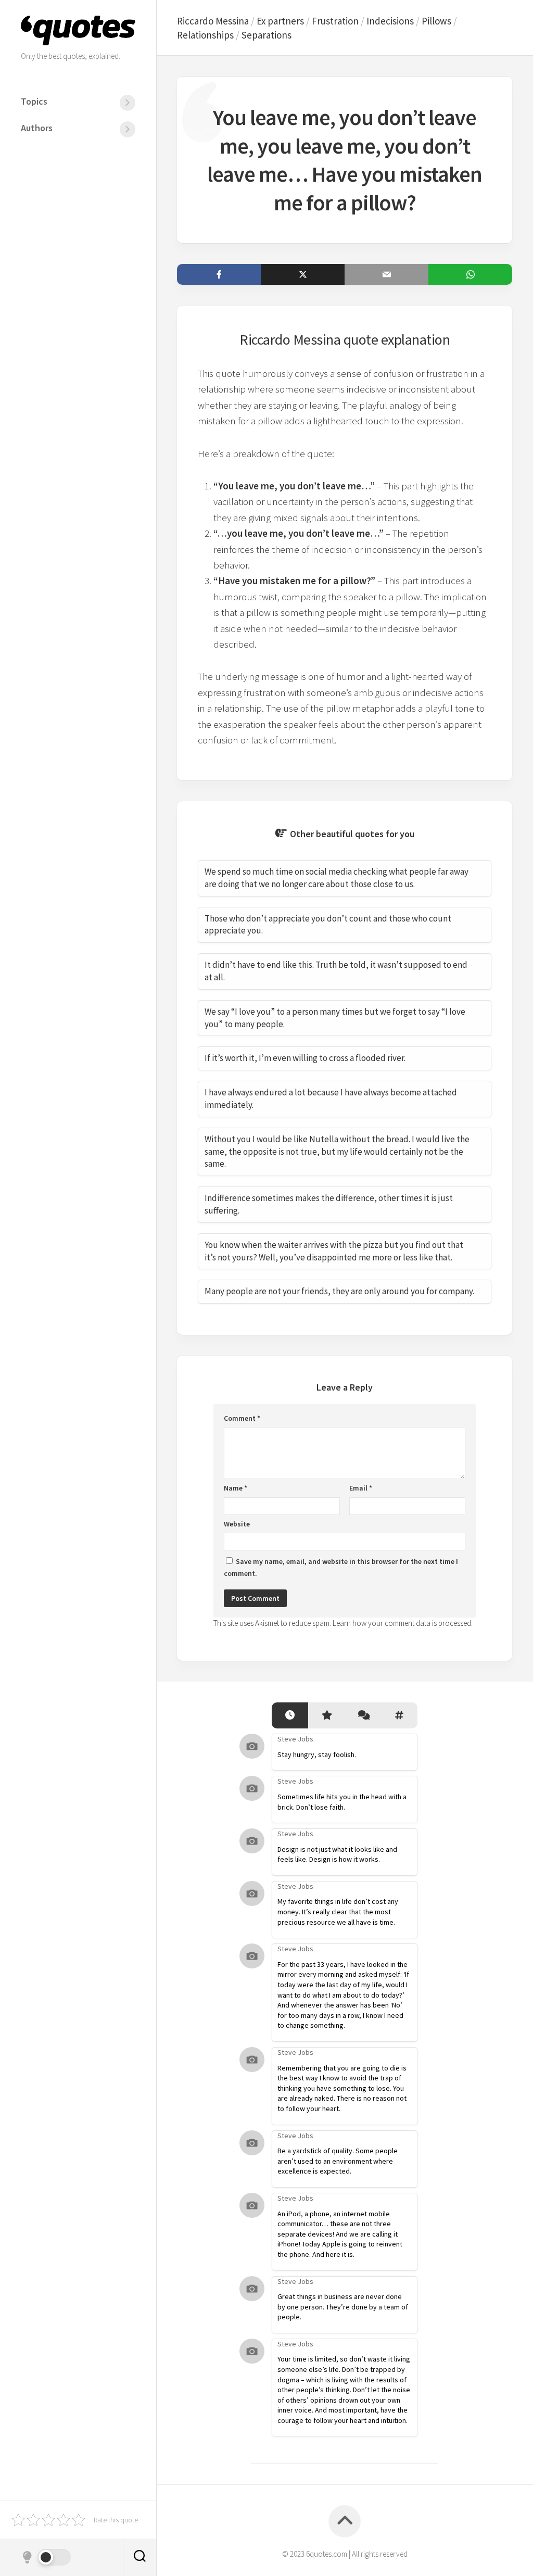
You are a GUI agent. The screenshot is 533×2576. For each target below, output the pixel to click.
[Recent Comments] (363, 1716)
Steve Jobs (295, 1739)
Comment (242, 1418)
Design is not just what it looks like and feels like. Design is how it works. (337, 1854)
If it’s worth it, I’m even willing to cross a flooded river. (305, 1058)
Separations (266, 35)
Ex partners (280, 21)
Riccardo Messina (213, 21)
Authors (37, 128)
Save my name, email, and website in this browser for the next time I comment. (341, 1567)
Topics (34, 101)
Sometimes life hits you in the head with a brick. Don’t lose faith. (342, 1802)
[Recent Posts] (290, 1716)
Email (361, 1488)
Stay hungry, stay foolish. (317, 1754)
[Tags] (399, 1716)
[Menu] (128, 103)
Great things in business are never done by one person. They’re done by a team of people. (343, 2307)
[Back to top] (345, 2521)
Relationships (205, 35)
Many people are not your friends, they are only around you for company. (339, 1291)
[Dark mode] (46, 2557)
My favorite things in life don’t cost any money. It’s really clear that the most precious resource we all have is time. (338, 1911)
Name (236, 1488)
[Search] (139, 2557)
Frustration (335, 21)
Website (237, 1524)
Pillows (436, 21)
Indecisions (390, 21)
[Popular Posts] (326, 1716)
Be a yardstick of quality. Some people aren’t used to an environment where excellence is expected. (338, 2161)
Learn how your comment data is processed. (403, 1623)
